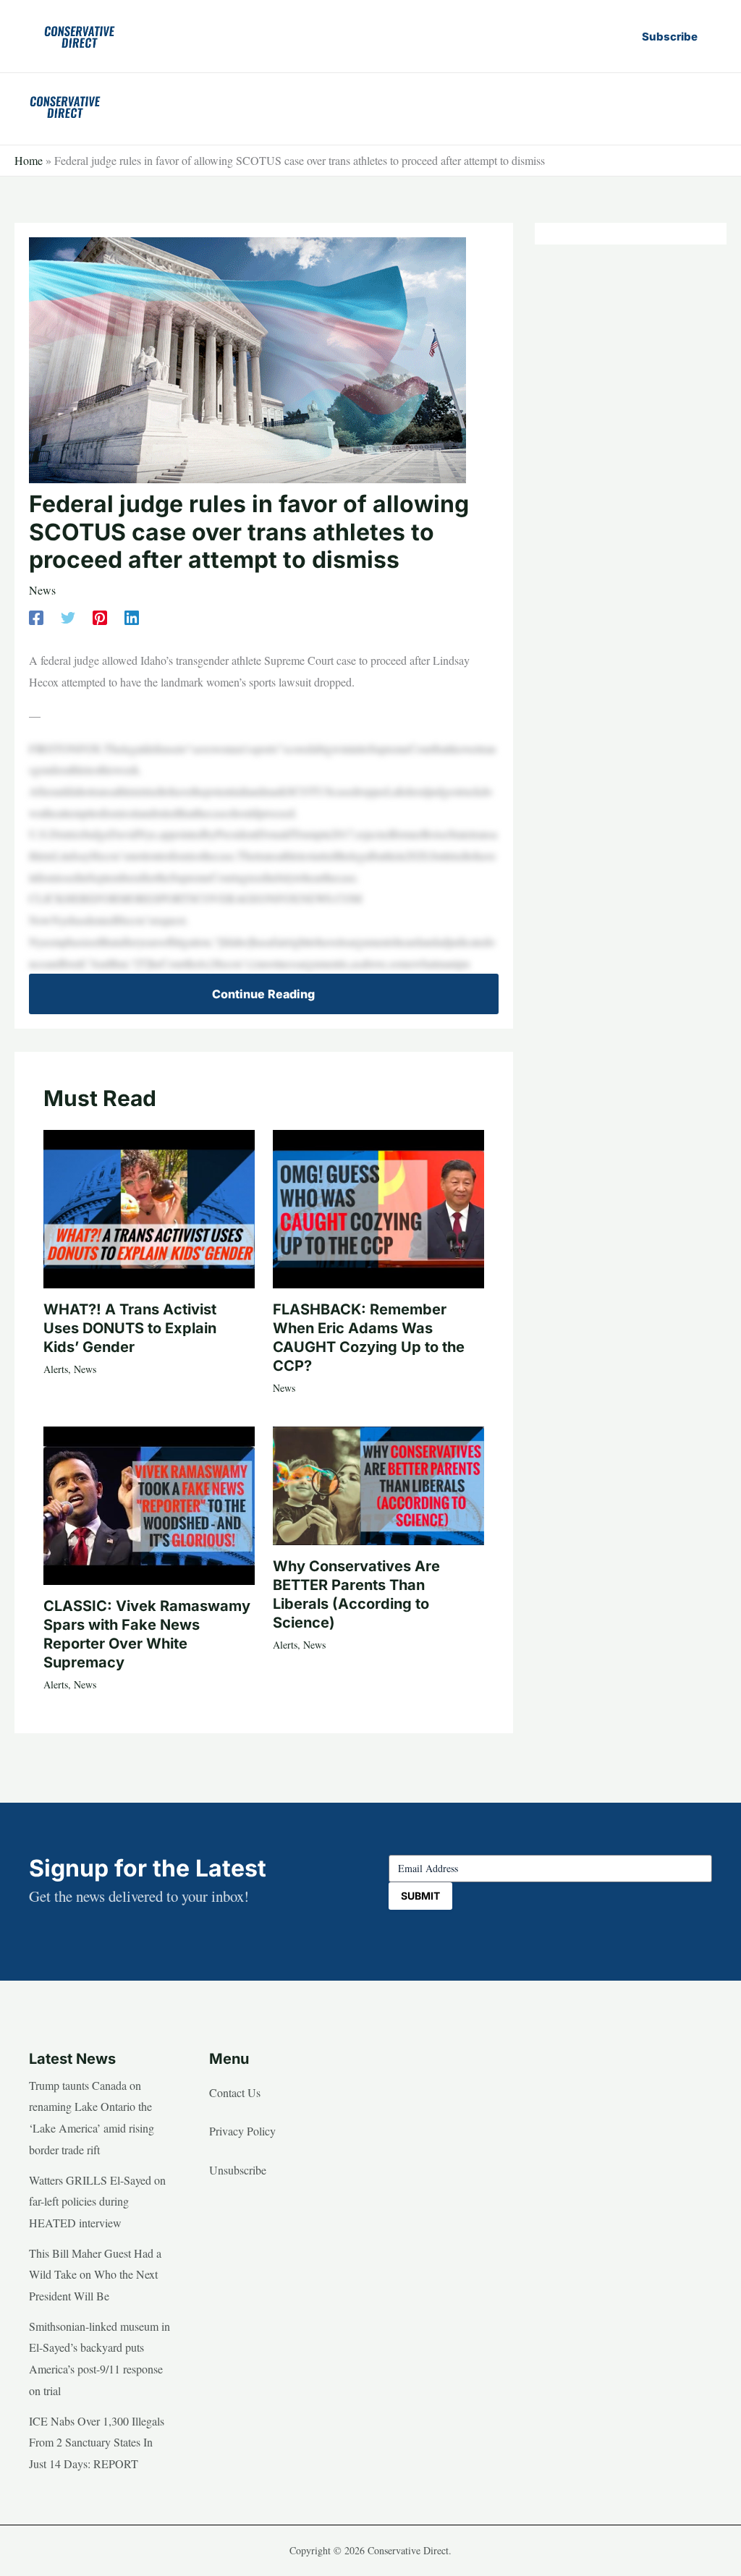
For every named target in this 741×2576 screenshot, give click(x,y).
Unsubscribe (238, 2170)
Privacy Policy (242, 2131)
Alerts (56, 1369)
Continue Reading (263, 994)
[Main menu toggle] (696, 106)
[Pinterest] (100, 617)
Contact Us (235, 2092)
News (42, 590)
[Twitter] (68, 617)
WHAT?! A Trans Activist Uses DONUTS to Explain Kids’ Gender (130, 1328)
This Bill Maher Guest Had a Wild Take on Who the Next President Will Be (95, 2274)
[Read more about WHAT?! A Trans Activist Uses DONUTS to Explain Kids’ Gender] (149, 1207)
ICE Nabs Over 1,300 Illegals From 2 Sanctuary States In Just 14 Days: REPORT (97, 2442)
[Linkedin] (132, 617)
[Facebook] (36, 617)
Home (29, 160)
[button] (670, 37)
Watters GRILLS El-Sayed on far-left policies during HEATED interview (97, 2201)
